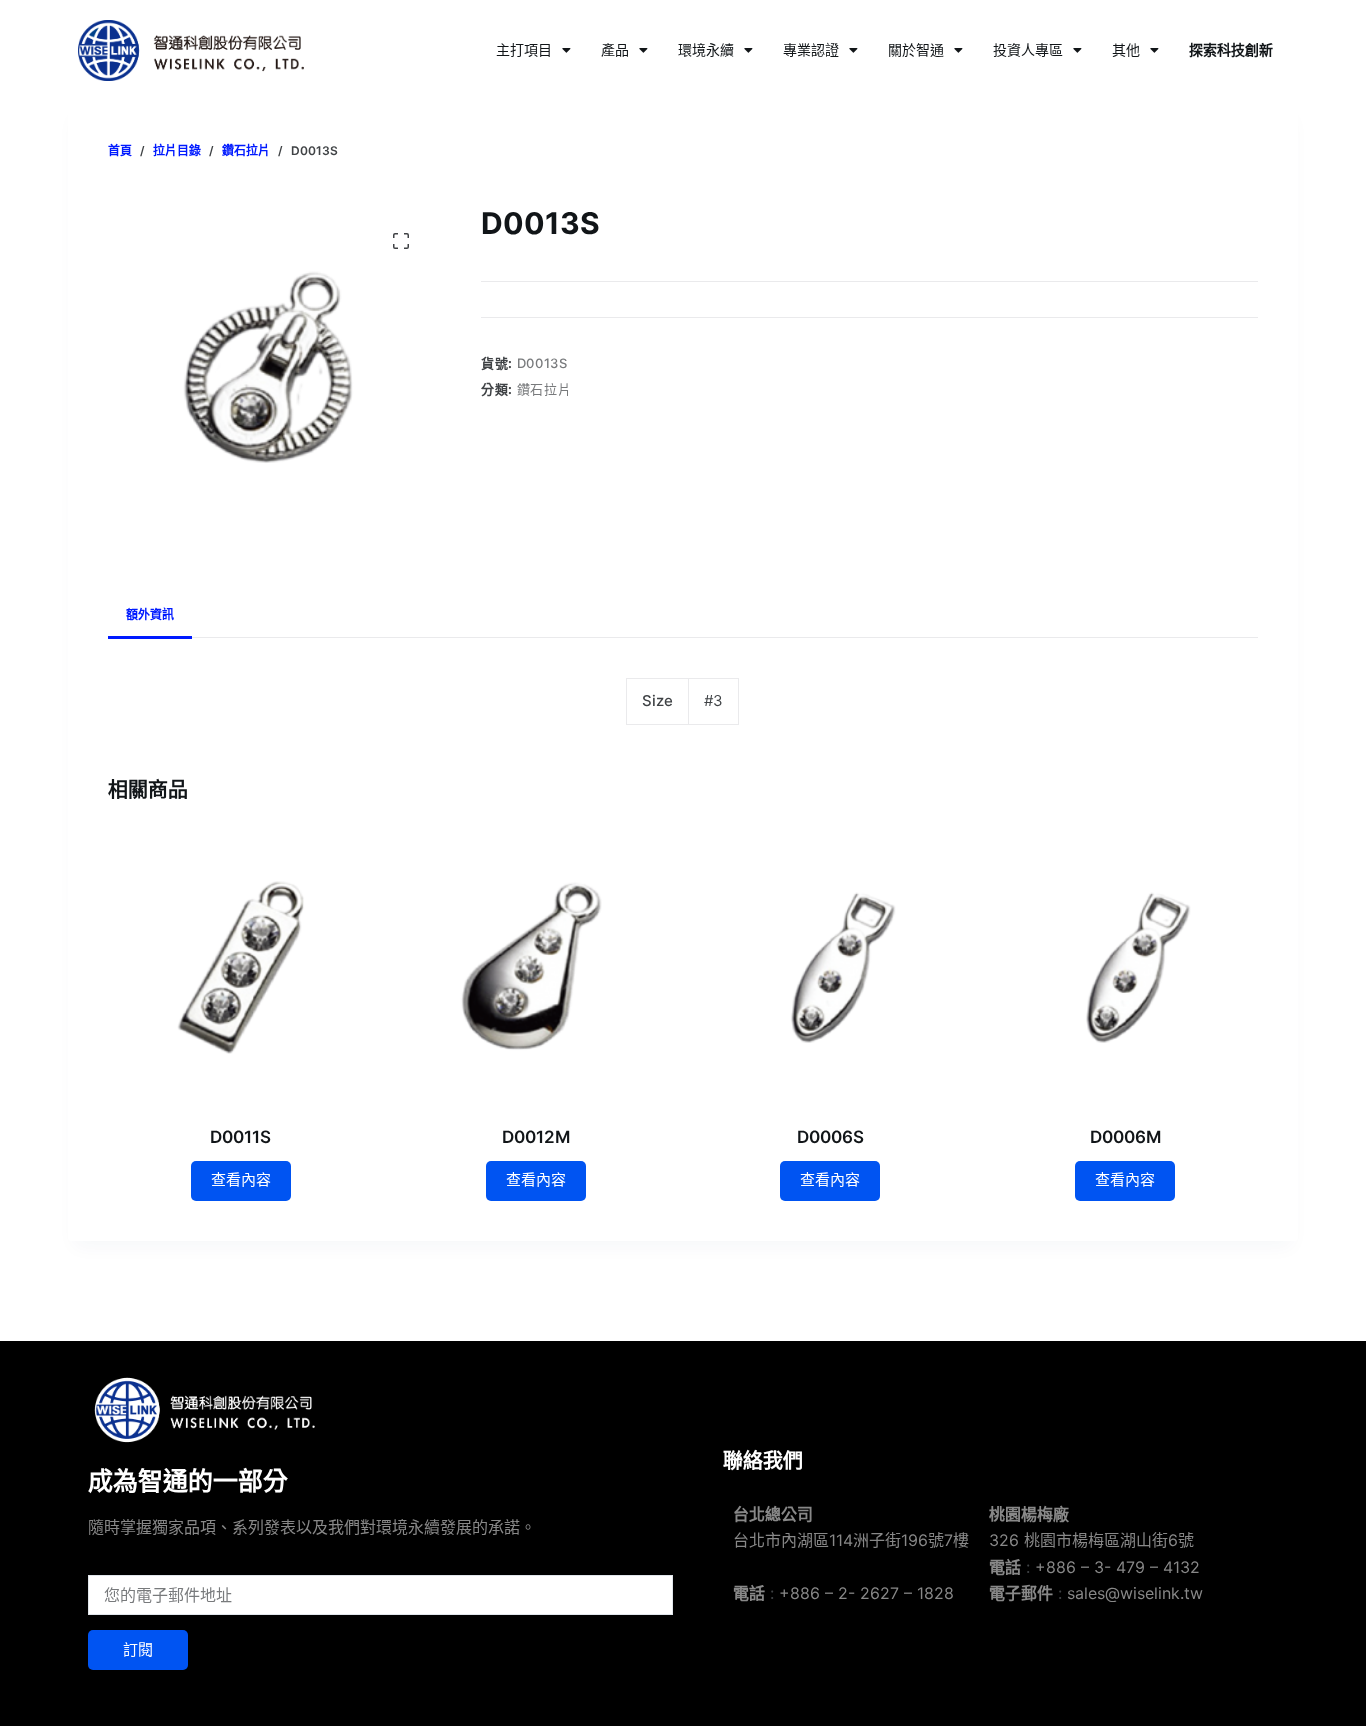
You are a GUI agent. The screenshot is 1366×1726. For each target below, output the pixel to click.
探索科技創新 (1231, 49)
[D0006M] (1125, 967)
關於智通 (916, 49)
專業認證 (811, 49)
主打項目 (524, 49)
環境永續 (706, 49)
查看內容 (241, 1179)
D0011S (240, 1137)
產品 (615, 49)
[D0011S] (240, 967)
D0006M (1125, 1137)
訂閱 (138, 1649)
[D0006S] (830, 967)
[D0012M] (535, 967)
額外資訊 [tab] (150, 614)
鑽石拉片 (544, 389)
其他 (1126, 49)
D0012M (536, 1137)
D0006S (830, 1137)
